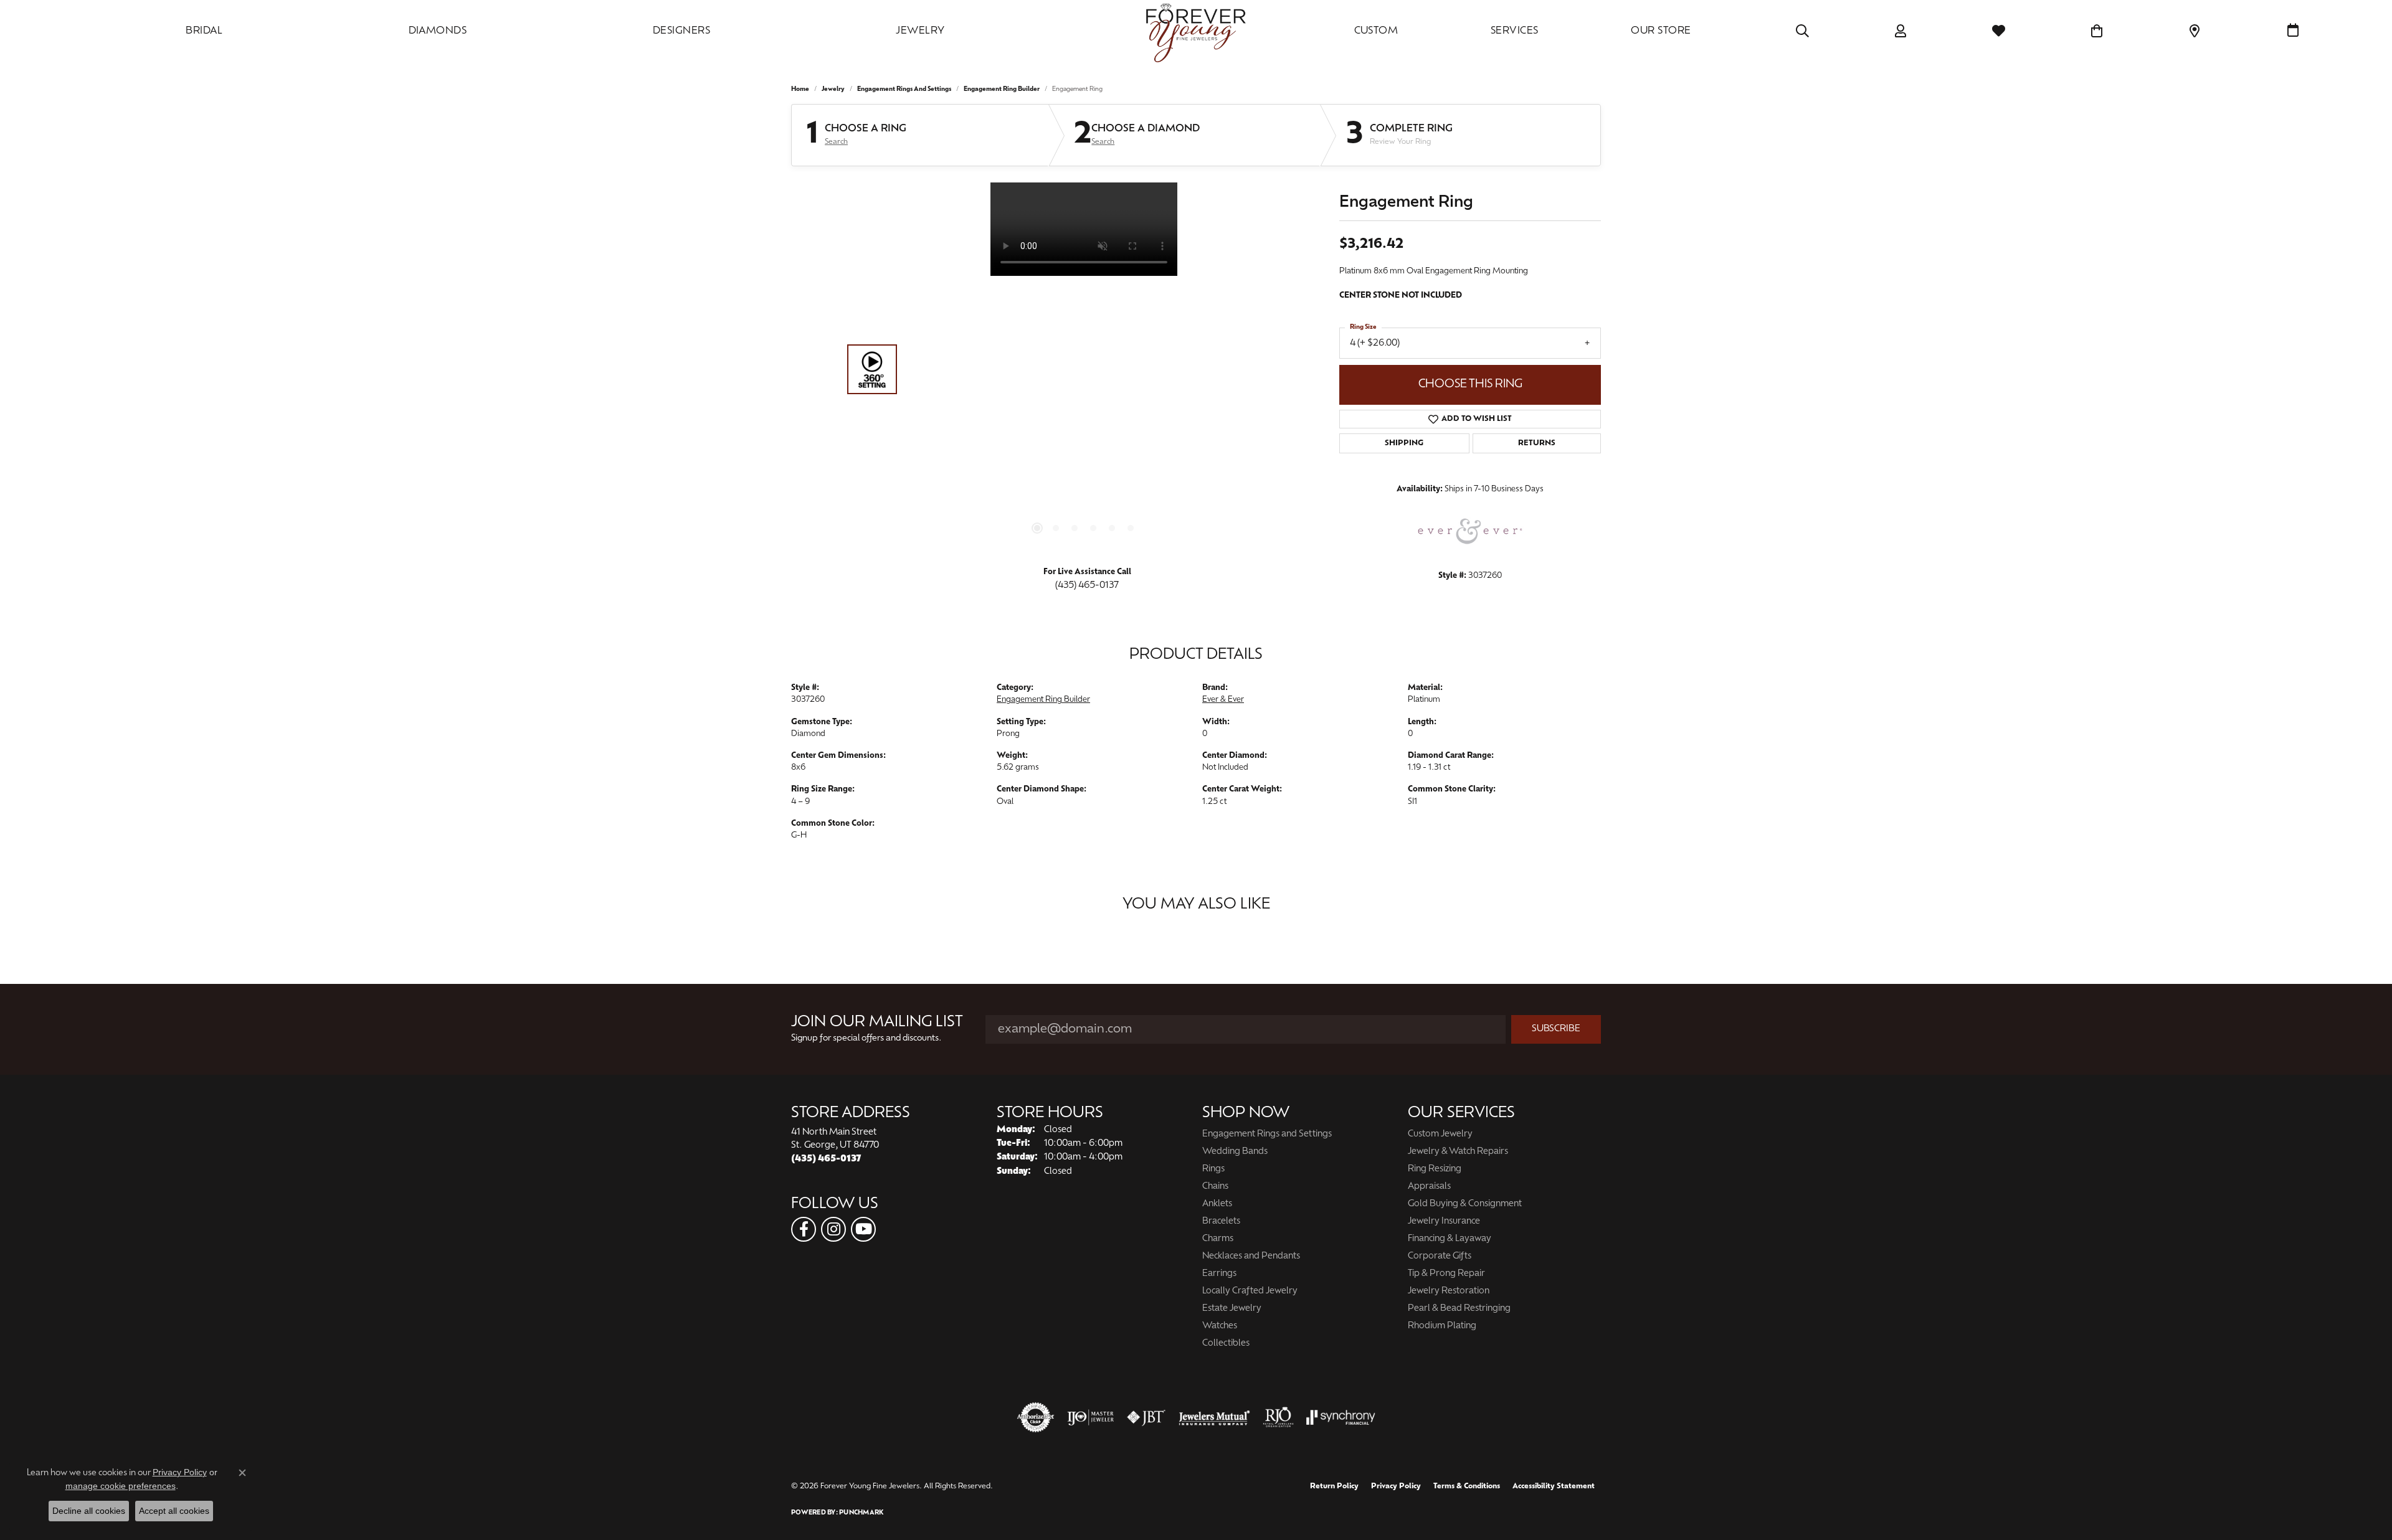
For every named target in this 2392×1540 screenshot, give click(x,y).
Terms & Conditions (1467, 1486)
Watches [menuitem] (1220, 1326)
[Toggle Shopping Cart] (2097, 31)
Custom (1376, 31)
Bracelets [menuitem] (1221, 1221)
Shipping (1404, 443)
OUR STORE (1661, 31)
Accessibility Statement (1554, 1486)
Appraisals (1429, 1187)
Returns (1537, 443)
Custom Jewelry (1440, 1134)
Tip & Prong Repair (1446, 1274)
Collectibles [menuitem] (1226, 1344)
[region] (1084, 369)
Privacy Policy (1396, 1486)
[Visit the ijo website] (1090, 1417)
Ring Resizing (1435, 1169)
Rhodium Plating (1442, 1326)
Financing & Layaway (1450, 1239)
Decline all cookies (89, 1511)
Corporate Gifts (1440, 1256)
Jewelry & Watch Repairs (1458, 1152)
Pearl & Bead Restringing (1459, 1309)
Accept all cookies (174, 1511)
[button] (1037, 528)
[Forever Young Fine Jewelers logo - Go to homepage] (1196, 31)
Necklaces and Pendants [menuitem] (1251, 1256)
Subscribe (1556, 1029)
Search (836, 142)
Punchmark (861, 1513)
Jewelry (920, 31)
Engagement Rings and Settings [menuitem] (1267, 1134)
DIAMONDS (438, 31)
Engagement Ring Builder (1002, 89)
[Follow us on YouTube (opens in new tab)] (863, 1229)
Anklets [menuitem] (1217, 1204)
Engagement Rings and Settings (904, 89)
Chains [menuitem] (1215, 1187)
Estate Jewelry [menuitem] (1232, 1309)
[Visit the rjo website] (1278, 1417)
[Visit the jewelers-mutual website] (1214, 1417)
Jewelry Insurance (1444, 1221)
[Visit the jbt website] (1146, 1417)
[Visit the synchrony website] (1341, 1417)
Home (800, 89)
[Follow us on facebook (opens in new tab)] (804, 1229)
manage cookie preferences (121, 1486)
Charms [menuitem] (1218, 1239)
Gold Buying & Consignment (1465, 1204)
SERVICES (1515, 31)
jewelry (833, 89)
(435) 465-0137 (1087, 586)
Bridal (204, 31)
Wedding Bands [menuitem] (1235, 1152)
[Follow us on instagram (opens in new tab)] (833, 1229)
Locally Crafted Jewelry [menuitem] (1250, 1291)
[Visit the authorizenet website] (1036, 1417)
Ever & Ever (1223, 700)
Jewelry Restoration (1449, 1291)
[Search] (1802, 31)
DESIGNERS (681, 31)
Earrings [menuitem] (1219, 1274)
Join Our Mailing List (877, 1023)
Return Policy (1334, 1486)
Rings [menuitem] (1213, 1169)
